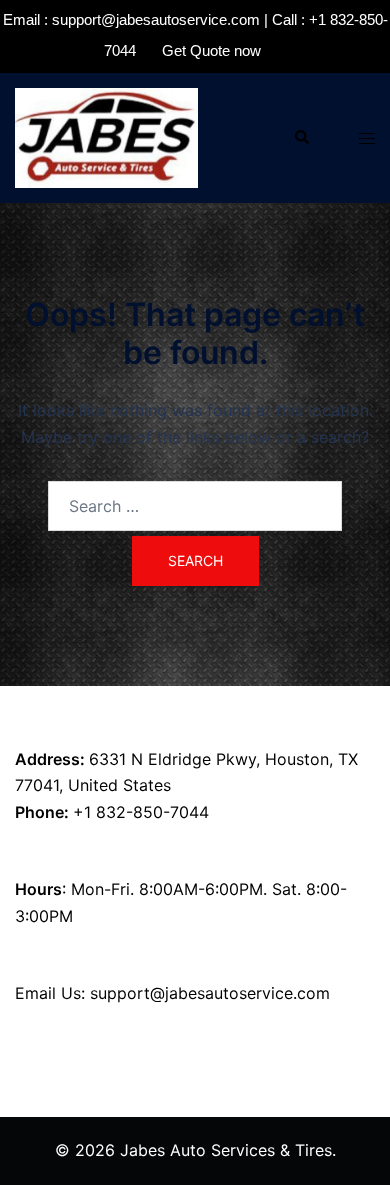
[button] (301, 138)
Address (47, 759)
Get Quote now (211, 50)
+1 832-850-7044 (141, 812)
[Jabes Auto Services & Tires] (106, 136)
